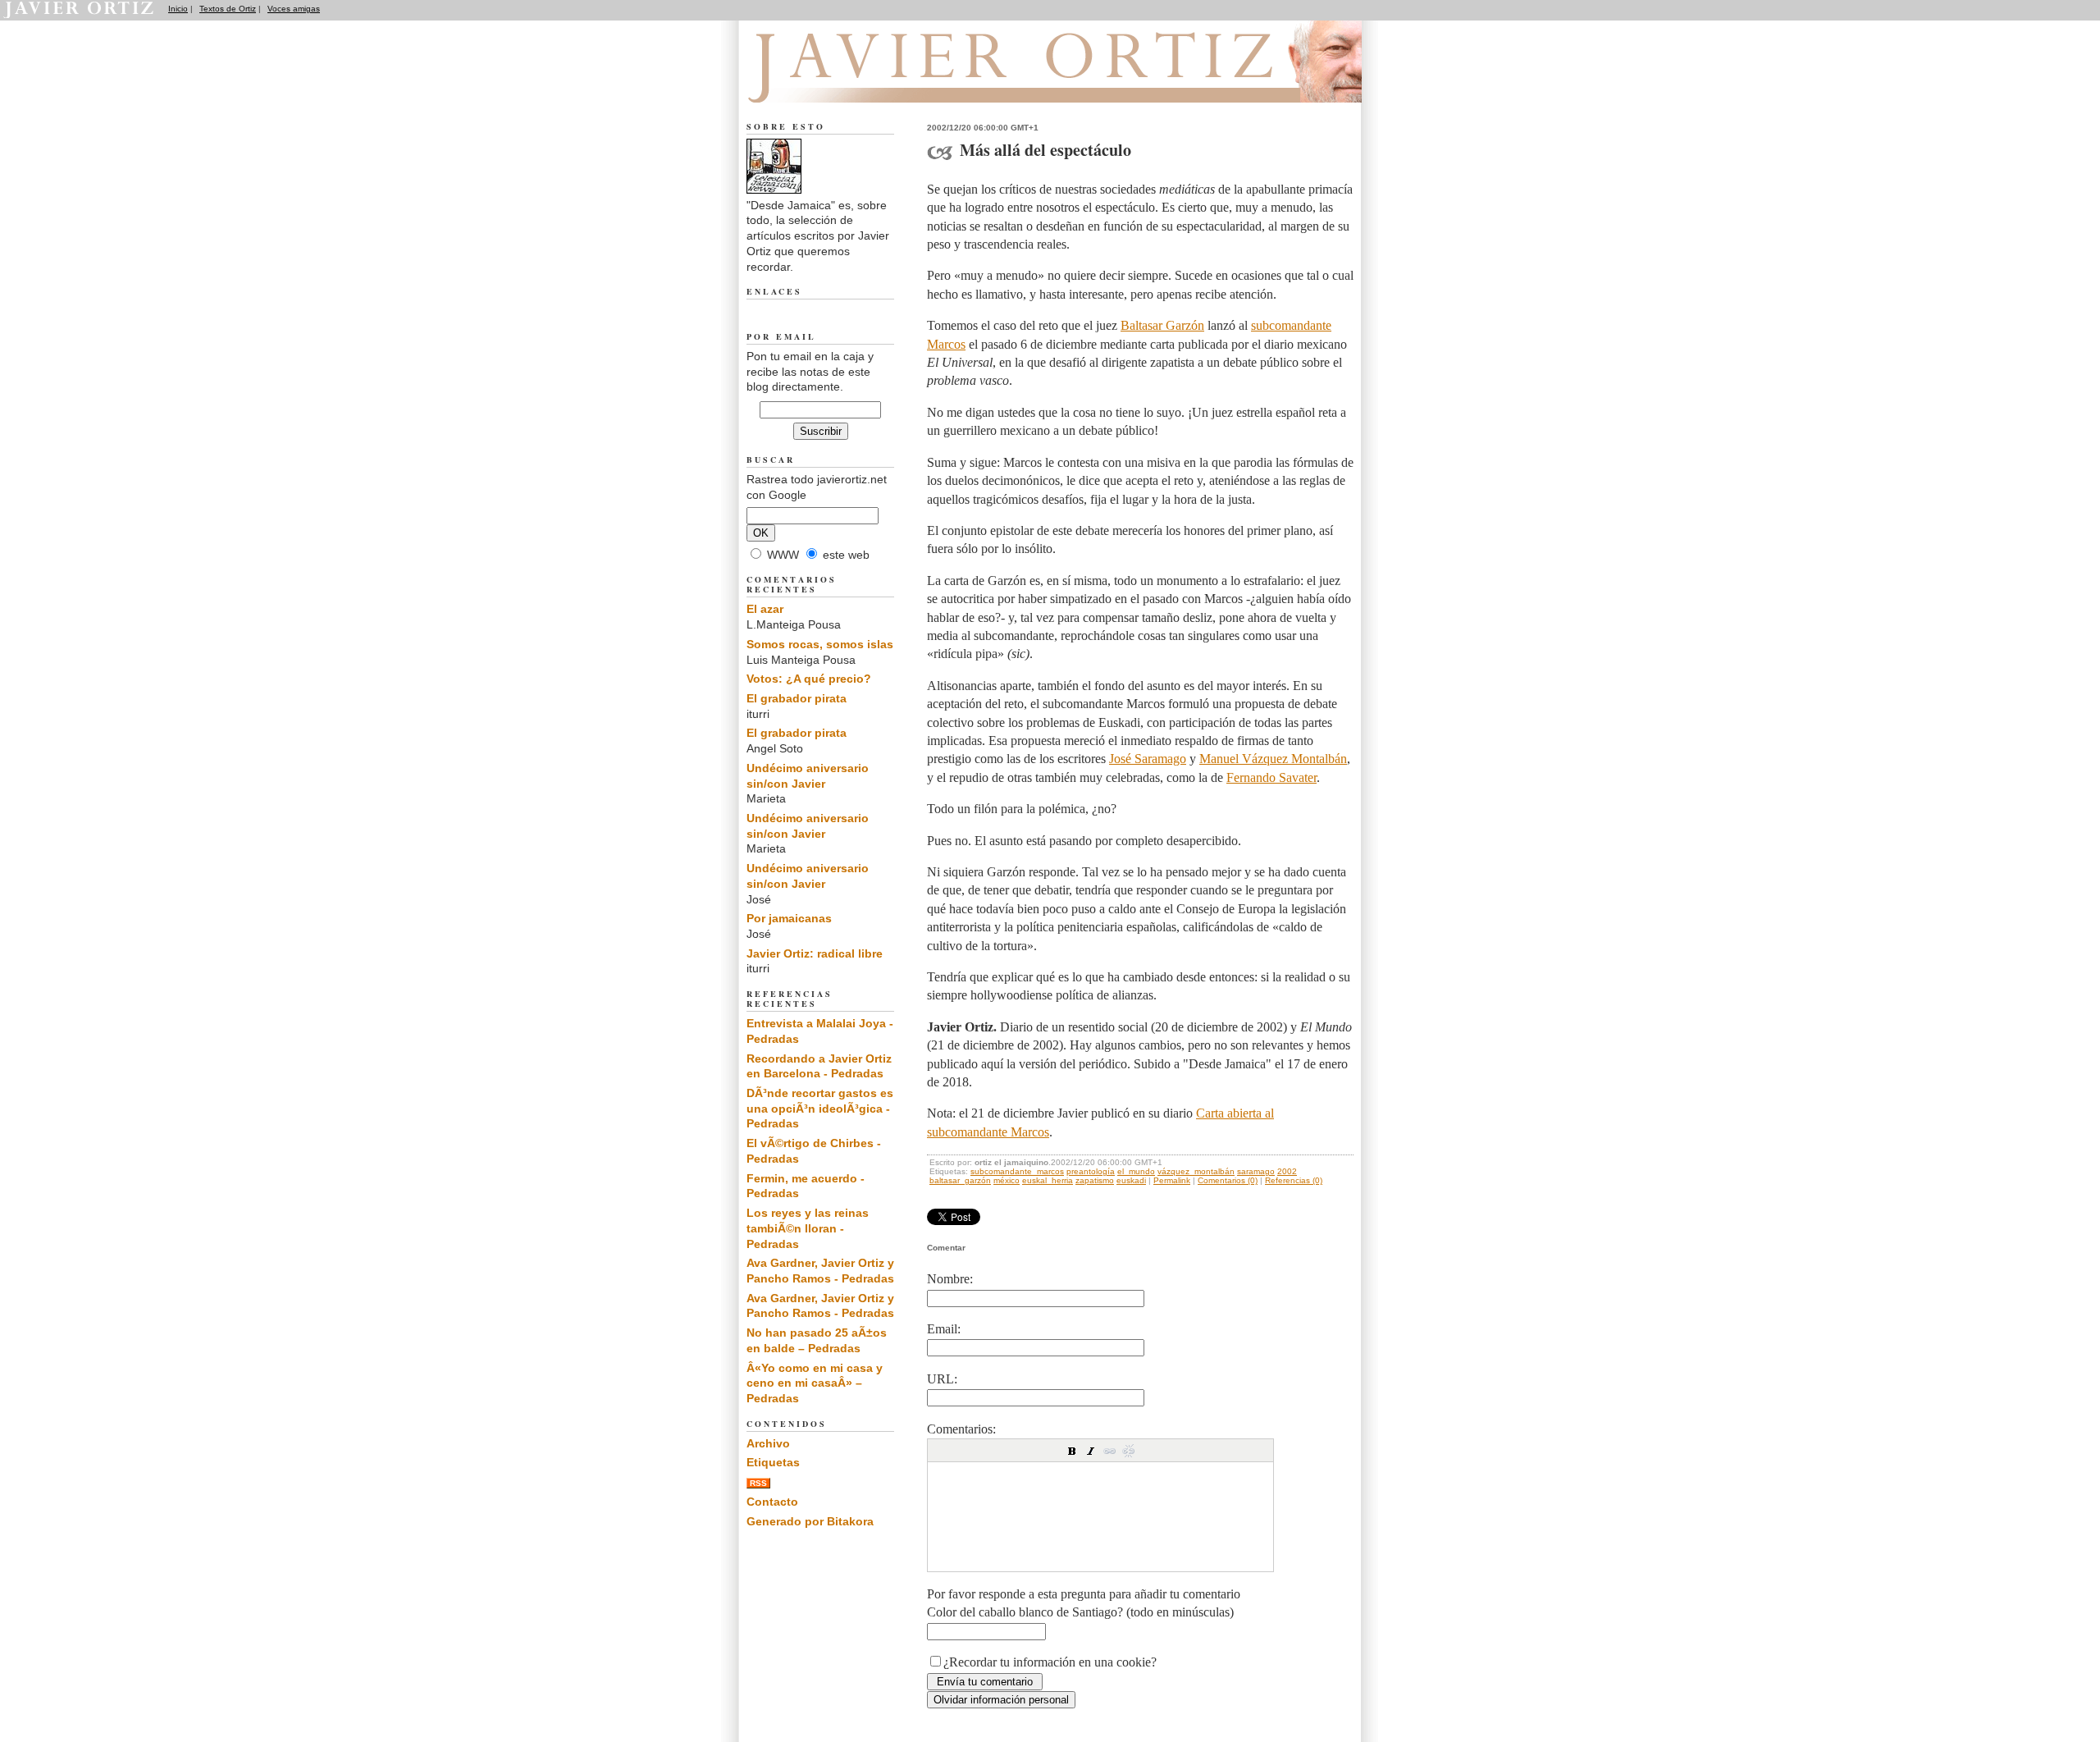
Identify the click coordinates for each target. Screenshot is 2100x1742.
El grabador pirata (797, 698)
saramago (1256, 1171)
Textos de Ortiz (228, 9)
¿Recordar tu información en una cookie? (1050, 1662)
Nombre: (950, 1279)
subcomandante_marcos (1017, 1171)
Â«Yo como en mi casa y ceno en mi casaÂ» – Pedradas (815, 1383)
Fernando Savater (1271, 777)
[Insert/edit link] (1110, 1451)
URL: (942, 1379)
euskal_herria (1048, 1180)
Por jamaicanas (789, 918)
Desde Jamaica (835, 83)
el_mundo (1136, 1171)
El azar (765, 609)
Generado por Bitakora (810, 1521)
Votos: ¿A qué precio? (809, 679)
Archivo (768, 1443)
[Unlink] (1129, 1451)
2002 (1287, 1171)
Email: (944, 1329)
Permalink (1172, 1180)
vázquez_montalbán (1196, 1171)
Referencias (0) (1294, 1180)
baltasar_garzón (960, 1180)
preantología (1091, 1171)
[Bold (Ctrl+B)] (1072, 1451)
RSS (758, 1483)
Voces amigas (294, 9)
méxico (1007, 1180)
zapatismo (1095, 1180)
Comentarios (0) (1228, 1180)
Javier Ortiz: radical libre (815, 953)
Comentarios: (961, 1429)
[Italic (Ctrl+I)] (1091, 1451)
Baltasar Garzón (1162, 325)
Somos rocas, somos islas (820, 644)
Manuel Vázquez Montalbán (1273, 759)
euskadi (1131, 1180)
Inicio (178, 9)
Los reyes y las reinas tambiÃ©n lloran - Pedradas (808, 1228)
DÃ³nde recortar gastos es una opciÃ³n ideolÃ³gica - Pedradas (820, 1108)
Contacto (772, 1502)
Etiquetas (773, 1462)
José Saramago (1148, 759)
